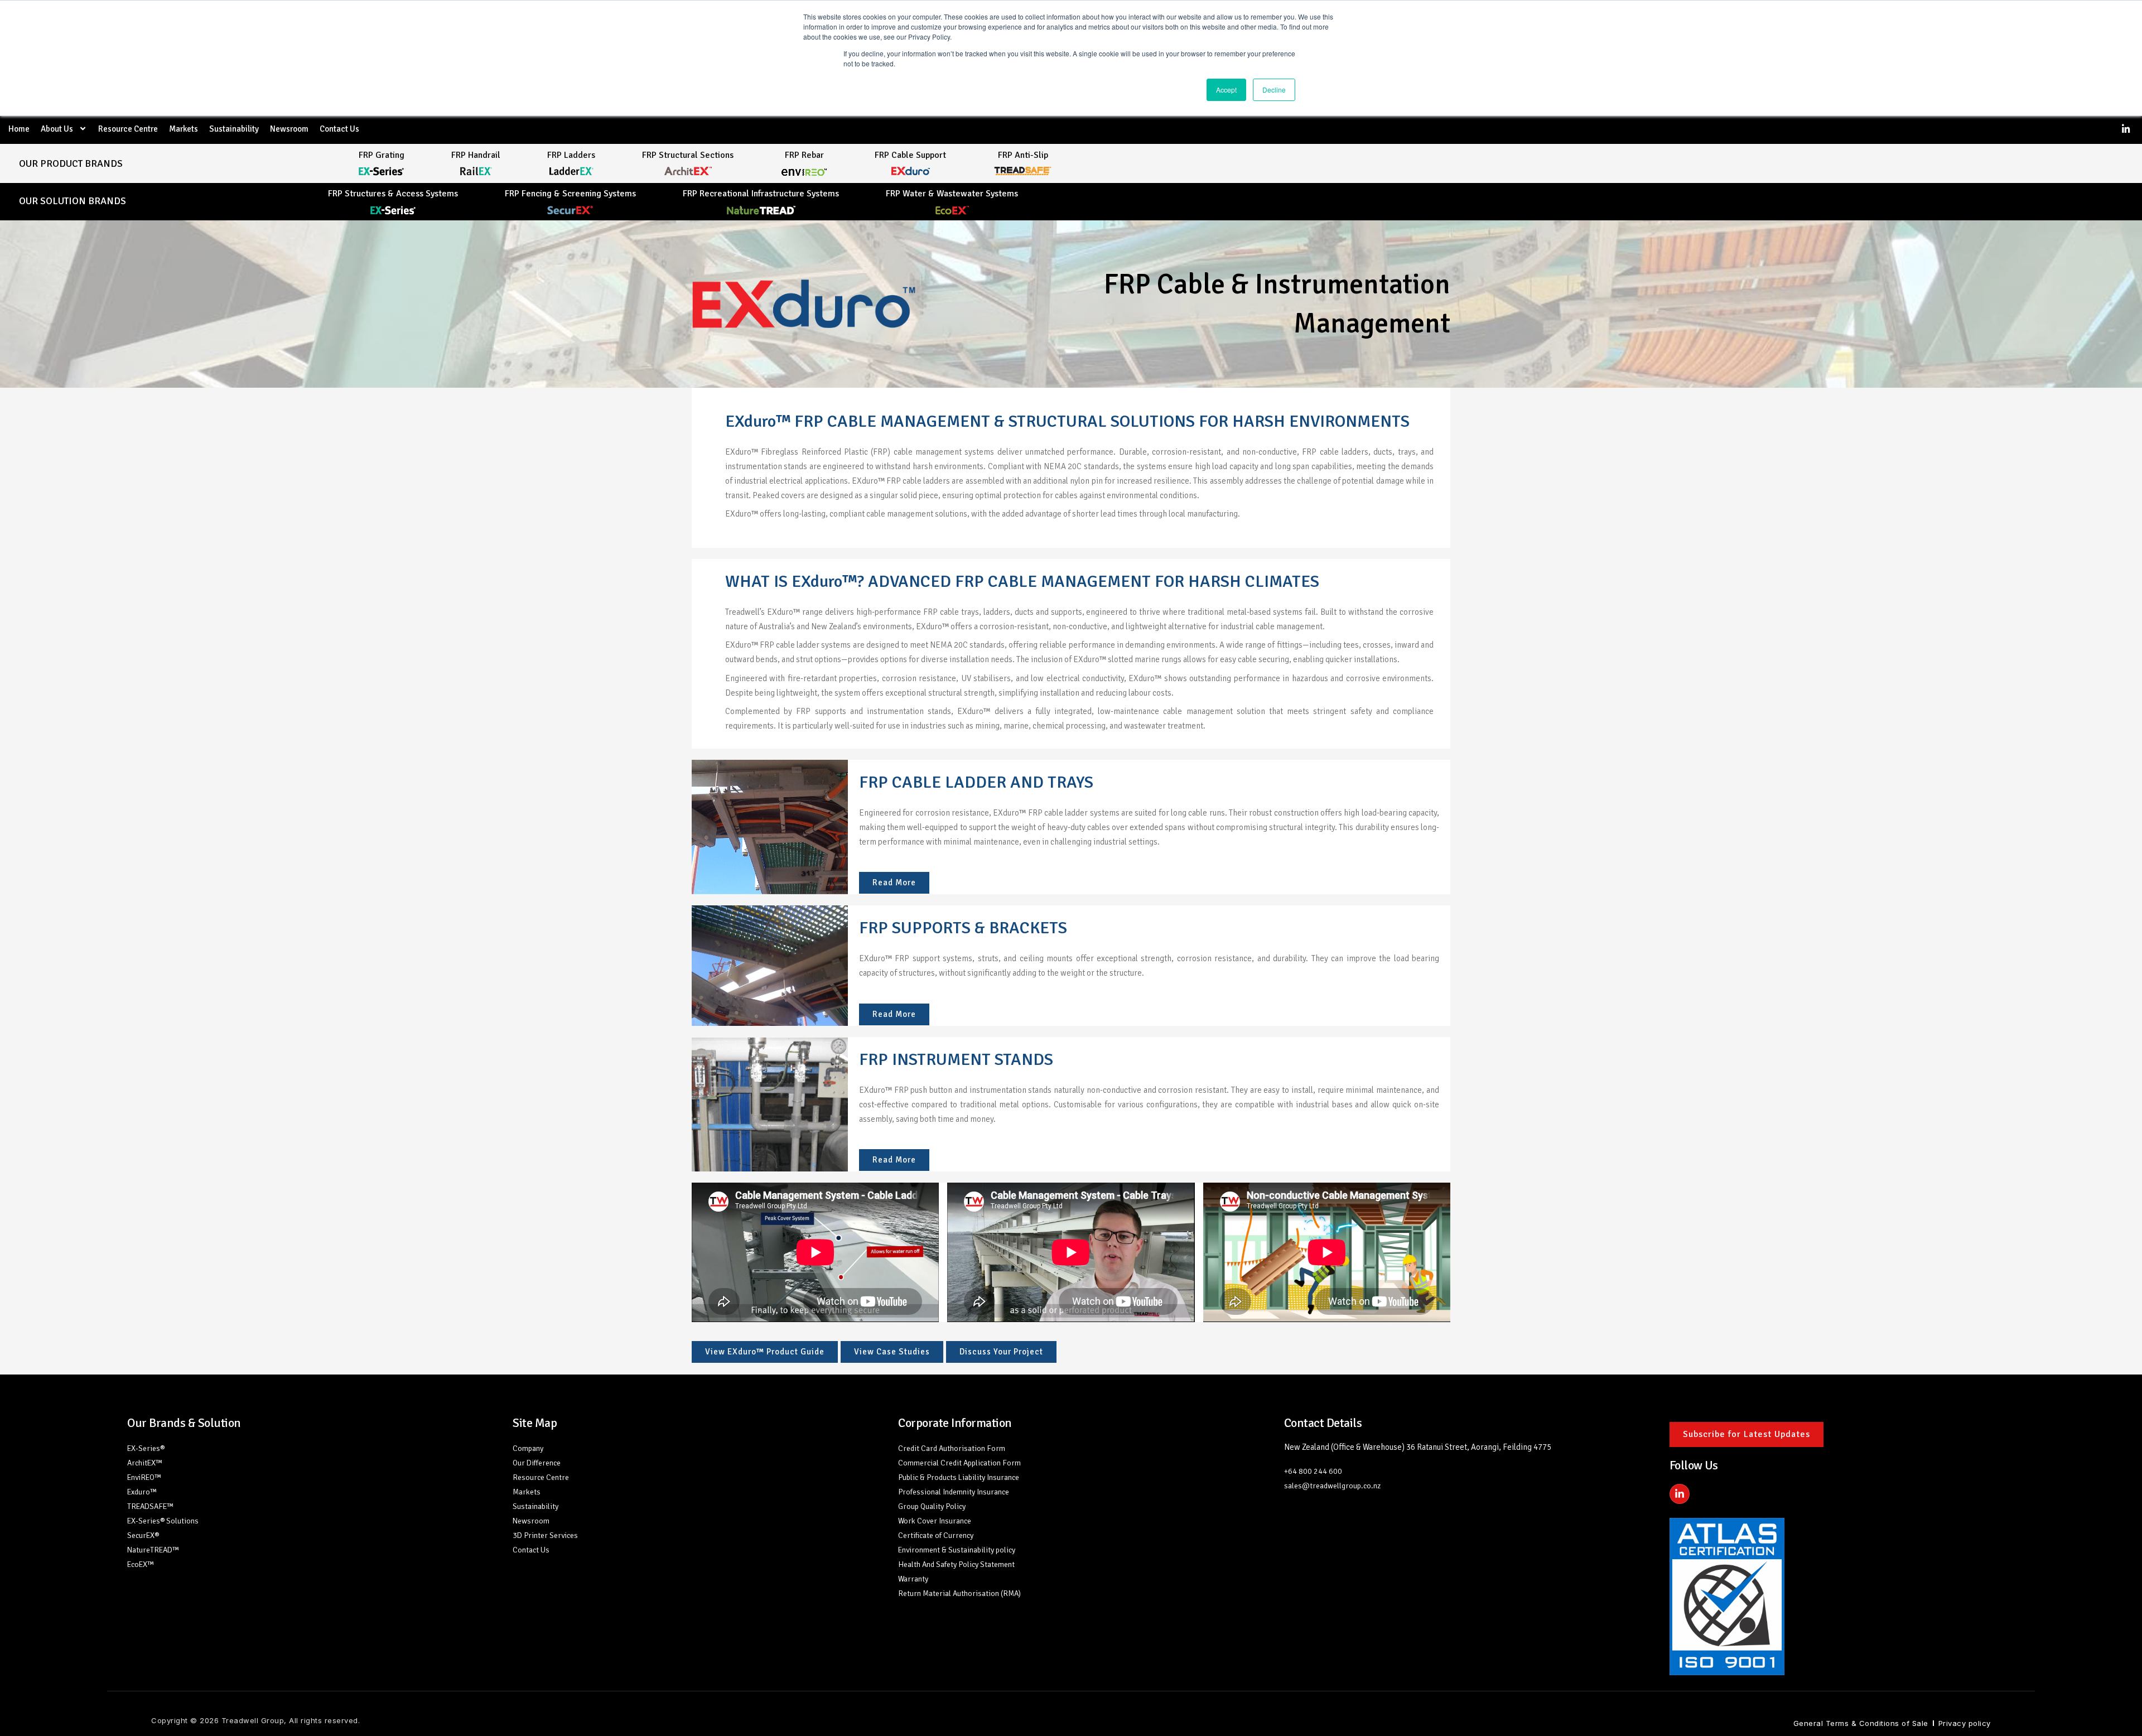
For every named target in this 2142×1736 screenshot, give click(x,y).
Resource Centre (128, 129)
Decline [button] (1274, 90)
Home (19, 129)
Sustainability (234, 129)
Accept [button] (1226, 90)
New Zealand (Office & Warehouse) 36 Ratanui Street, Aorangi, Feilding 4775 (1418, 1447)
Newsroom (289, 129)
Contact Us (339, 129)
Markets (184, 129)
